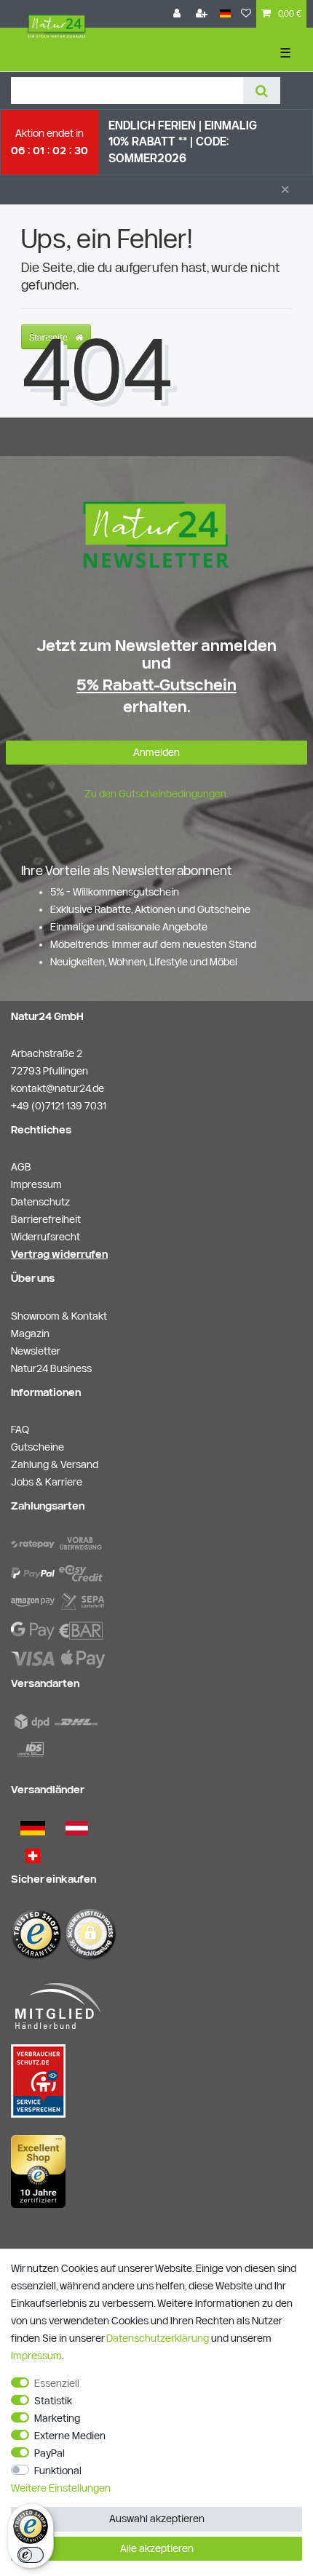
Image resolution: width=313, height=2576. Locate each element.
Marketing (57, 2418)
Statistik (53, 2401)
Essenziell (57, 2383)
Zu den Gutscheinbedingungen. (156, 794)
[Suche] (262, 91)
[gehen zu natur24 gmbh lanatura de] (38, 2081)
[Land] (225, 14)
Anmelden (156, 752)
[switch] (31, 2555)
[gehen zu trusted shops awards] (38, 2171)
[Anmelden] (178, 14)
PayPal (49, 2453)
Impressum (36, 2356)
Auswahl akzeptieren (157, 2519)
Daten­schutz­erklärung (158, 2338)
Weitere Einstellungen (61, 2488)
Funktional (58, 2471)
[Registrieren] (203, 14)
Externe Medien (70, 2436)
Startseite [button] (49, 337)
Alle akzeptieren (157, 2548)
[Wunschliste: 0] (246, 14)
